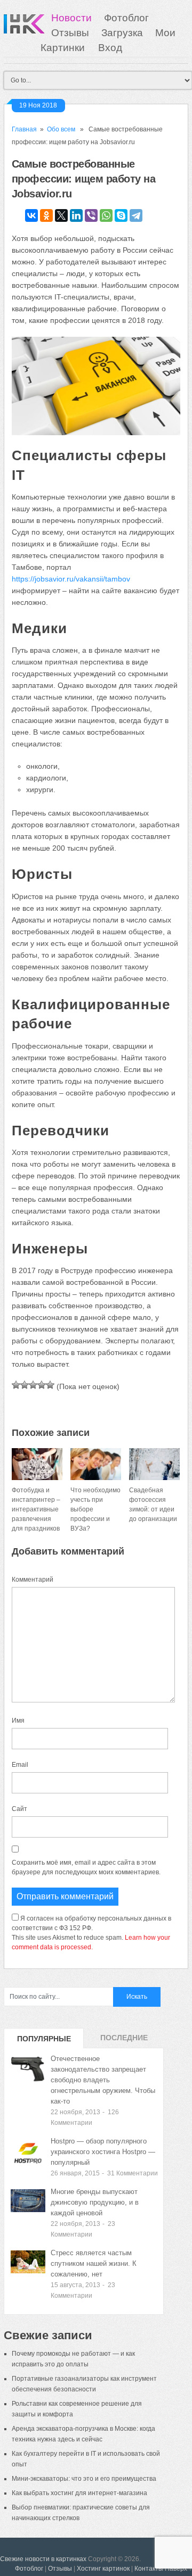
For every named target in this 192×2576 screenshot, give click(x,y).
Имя (18, 1721)
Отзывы (70, 33)
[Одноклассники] (46, 215)
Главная (24, 129)
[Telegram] (136, 215)
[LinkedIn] (76, 215)
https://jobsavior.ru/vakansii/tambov (71, 579)
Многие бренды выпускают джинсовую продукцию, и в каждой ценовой (95, 2202)
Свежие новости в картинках (43, 2559)
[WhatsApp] (106, 215)
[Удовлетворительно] (33, 1385)
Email (20, 1765)
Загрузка (122, 33)
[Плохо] (25, 1385)
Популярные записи (44, 2041)
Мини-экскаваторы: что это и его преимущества (84, 2479)
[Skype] (121, 215)
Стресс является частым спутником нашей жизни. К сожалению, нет (94, 2263)
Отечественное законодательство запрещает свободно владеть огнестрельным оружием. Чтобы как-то (103, 2080)
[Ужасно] (16, 1385)
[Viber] (91, 215)
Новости (71, 18)
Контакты (149, 2569)
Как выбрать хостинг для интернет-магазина (79, 2493)
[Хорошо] (42, 1385)
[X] (61, 215)
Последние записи (124, 2041)
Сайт (19, 1809)
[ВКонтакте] (31, 215)
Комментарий (33, 1580)
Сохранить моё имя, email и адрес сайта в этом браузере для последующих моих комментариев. (86, 1867)
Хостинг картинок (103, 2569)
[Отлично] (50, 1385)
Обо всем (61, 129)
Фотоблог (126, 18)
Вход (110, 48)
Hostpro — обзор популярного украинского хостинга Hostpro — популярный (103, 2152)
